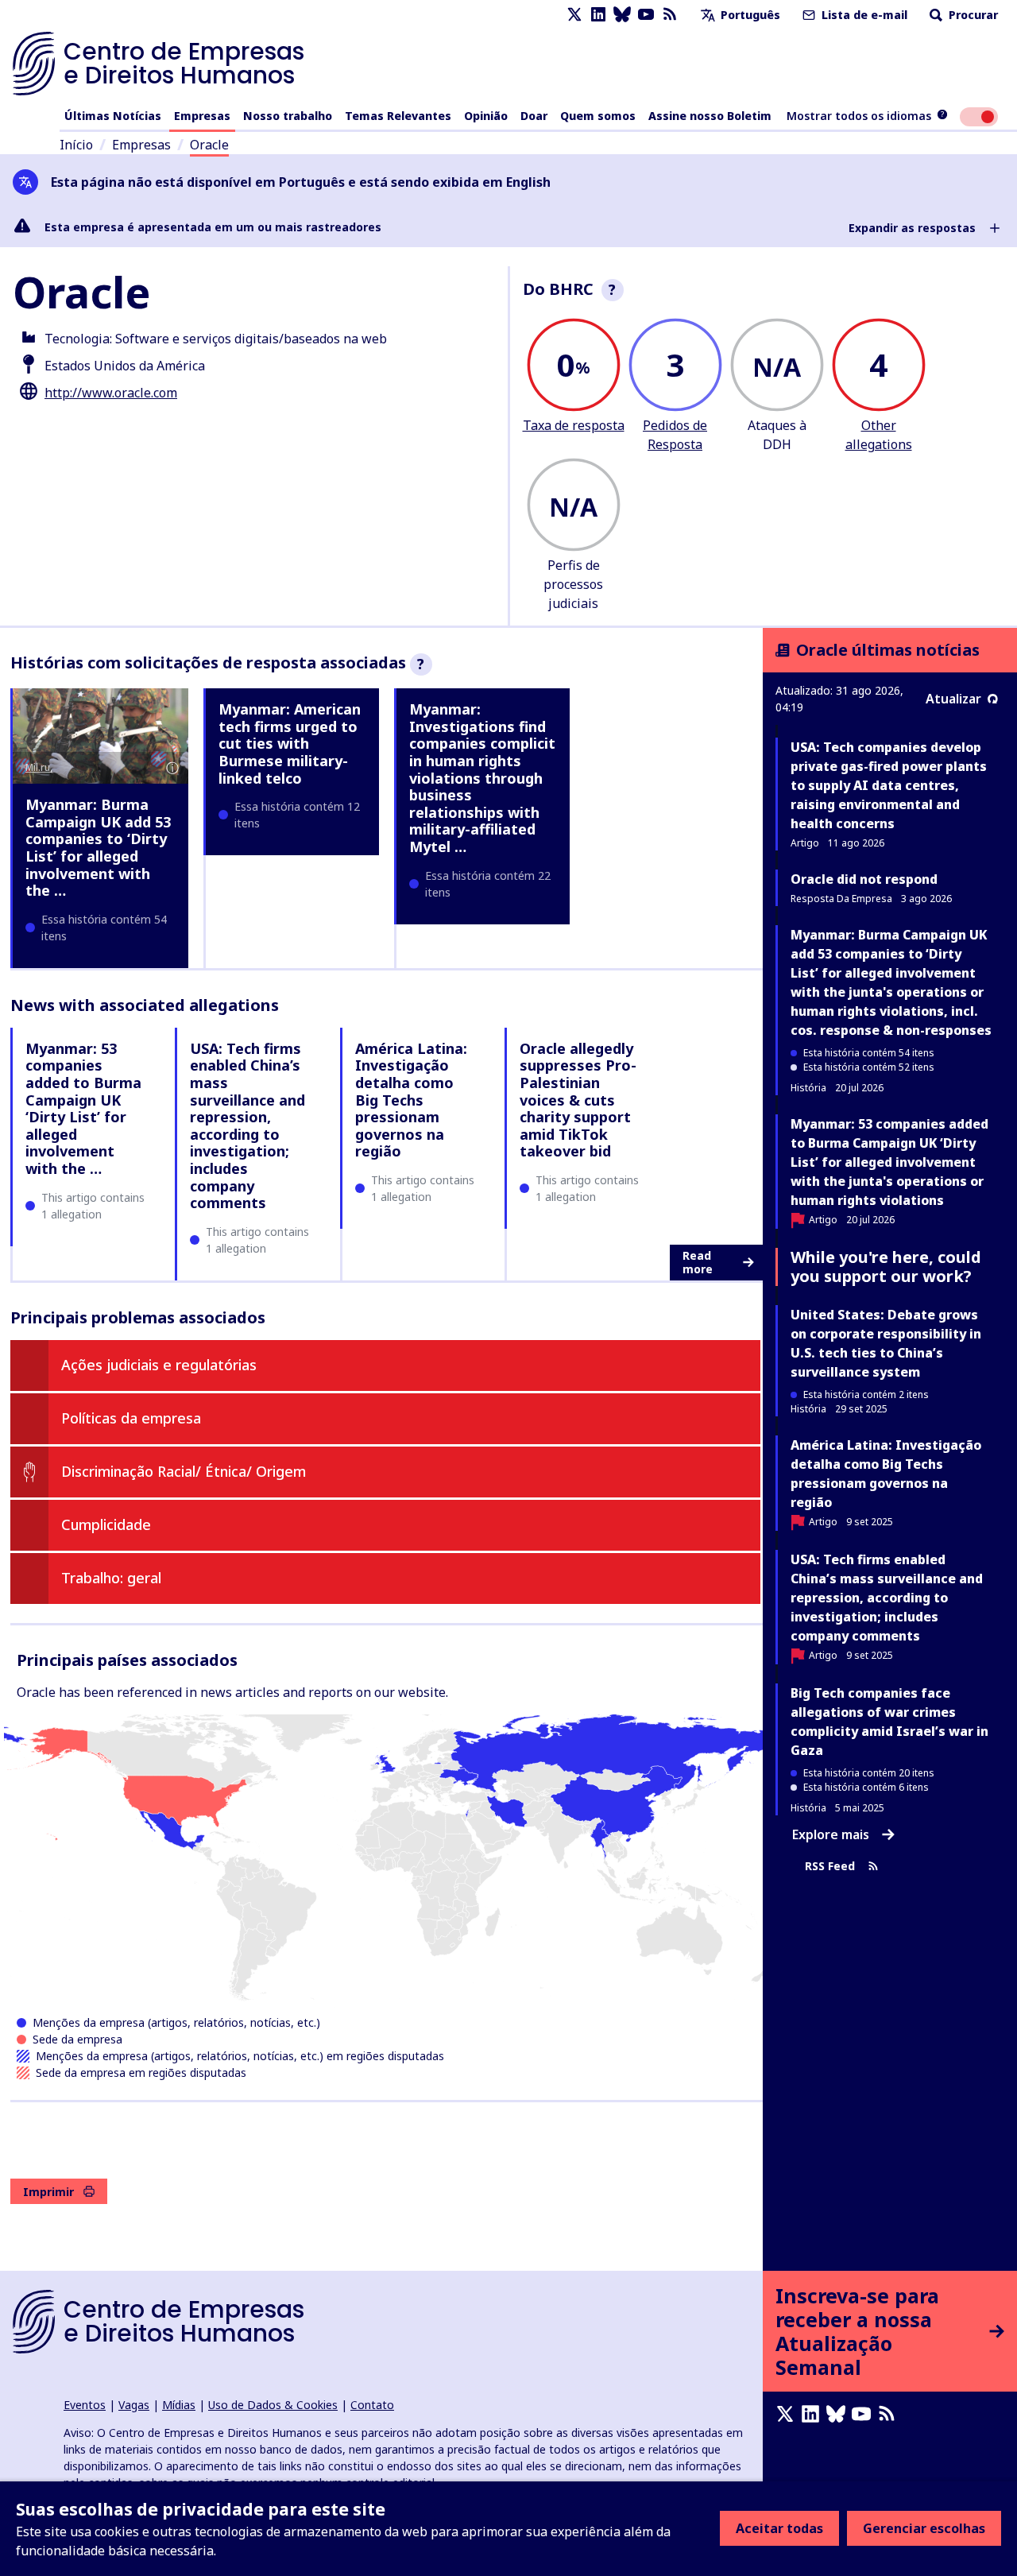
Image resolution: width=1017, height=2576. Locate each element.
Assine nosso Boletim (710, 116)
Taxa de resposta (574, 425)
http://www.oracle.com (111, 393)
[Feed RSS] (670, 15)
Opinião (486, 116)
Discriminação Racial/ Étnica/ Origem (184, 1471)
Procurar (972, 15)
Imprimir (48, 2192)
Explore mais (831, 1834)
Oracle (209, 145)
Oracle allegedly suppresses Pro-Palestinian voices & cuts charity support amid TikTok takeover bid (578, 1100)
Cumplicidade (106, 1524)
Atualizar (953, 699)
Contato (372, 2405)
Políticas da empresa (131, 1418)
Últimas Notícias (113, 116)
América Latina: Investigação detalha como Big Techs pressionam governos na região (411, 1100)
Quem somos (598, 116)
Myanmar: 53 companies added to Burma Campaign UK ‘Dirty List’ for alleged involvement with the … (83, 1108)
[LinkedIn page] (598, 15)
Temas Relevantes (398, 116)
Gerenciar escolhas (924, 2528)
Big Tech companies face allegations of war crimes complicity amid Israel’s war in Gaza (889, 1722)
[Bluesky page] (622, 15)
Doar (534, 116)
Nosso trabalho (288, 116)
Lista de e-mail (863, 15)
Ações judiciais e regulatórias (159, 1365)
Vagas (134, 2405)
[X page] (574, 15)
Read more (698, 1263)
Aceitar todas (779, 2528)
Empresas (202, 116)
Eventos (85, 2405)
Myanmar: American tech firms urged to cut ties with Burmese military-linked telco (290, 743)
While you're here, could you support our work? (886, 1267)
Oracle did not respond (864, 879)
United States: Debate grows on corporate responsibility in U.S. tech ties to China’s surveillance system (886, 1343)
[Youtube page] (646, 15)
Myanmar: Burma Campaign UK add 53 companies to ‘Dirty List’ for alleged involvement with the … (98, 847)
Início (76, 145)
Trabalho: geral (111, 1578)
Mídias (179, 2405)
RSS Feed (830, 1866)
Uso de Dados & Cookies (273, 2405)
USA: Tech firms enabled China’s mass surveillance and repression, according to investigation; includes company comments (247, 1125)
